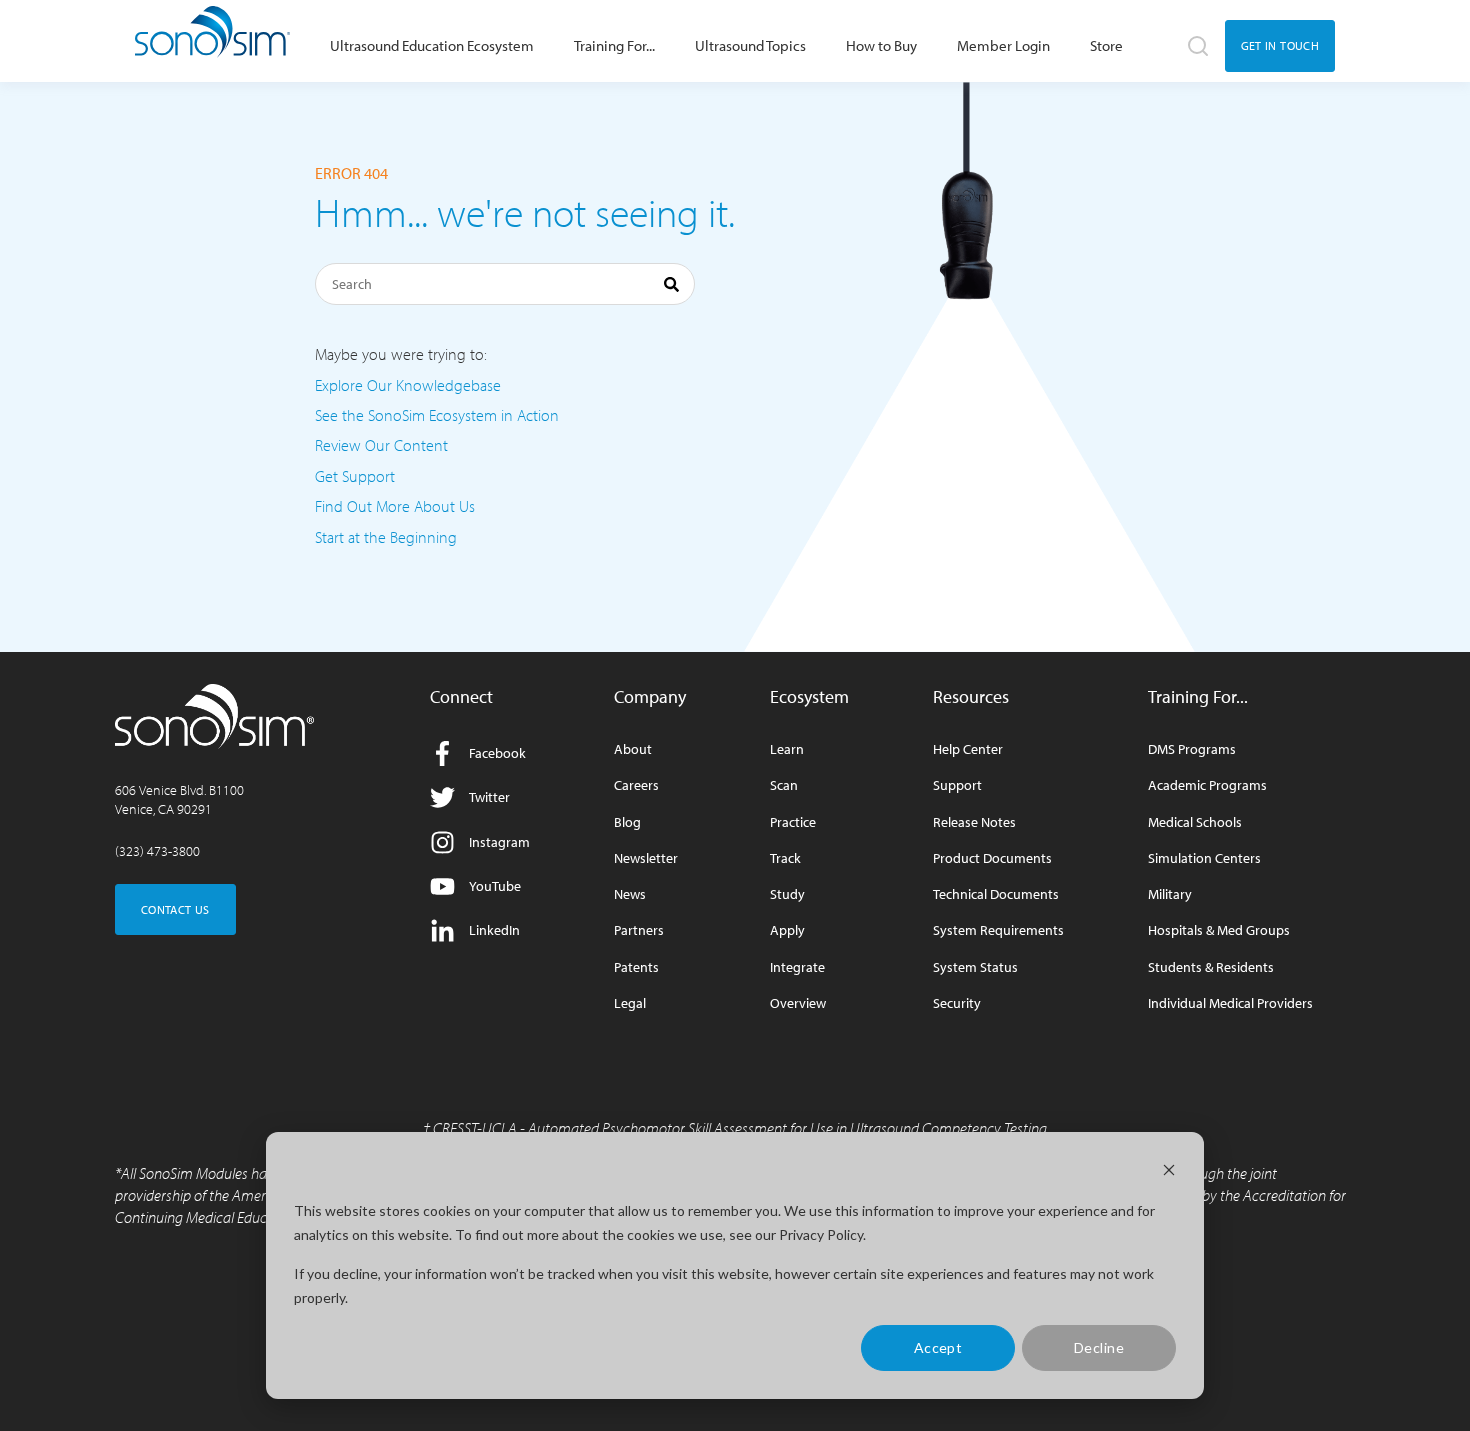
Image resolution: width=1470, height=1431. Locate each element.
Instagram (499, 842)
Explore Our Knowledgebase (408, 385)
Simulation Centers (1204, 858)
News (630, 894)
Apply (787, 930)
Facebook (497, 753)
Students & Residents (1211, 967)
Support (957, 785)
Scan (784, 785)
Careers (636, 785)
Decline (1099, 1347)
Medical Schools (1195, 822)
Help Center (968, 749)
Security (957, 1003)
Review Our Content (381, 445)
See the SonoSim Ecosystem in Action (437, 415)
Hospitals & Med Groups (1219, 930)
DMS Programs (1192, 749)
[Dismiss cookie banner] (1169, 1172)
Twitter (489, 797)
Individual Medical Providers (1230, 1003)
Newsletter (646, 858)
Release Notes (974, 822)
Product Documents (992, 858)
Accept (938, 1347)
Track (785, 858)
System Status (975, 967)
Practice (793, 822)
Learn (787, 749)
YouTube (495, 886)
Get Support (355, 476)
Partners (639, 930)
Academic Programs (1207, 785)
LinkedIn (494, 930)
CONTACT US (175, 909)
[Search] (671, 287)
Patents (636, 967)
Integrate (797, 967)
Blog (627, 822)
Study (787, 894)
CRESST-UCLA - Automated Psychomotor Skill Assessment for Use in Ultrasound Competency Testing (740, 1128)
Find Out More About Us (395, 506)
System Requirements (998, 930)
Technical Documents (996, 894)
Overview (798, 1003)
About (633, 749)
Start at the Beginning (386, 537)
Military (1170, 894)
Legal (630, 1003)
